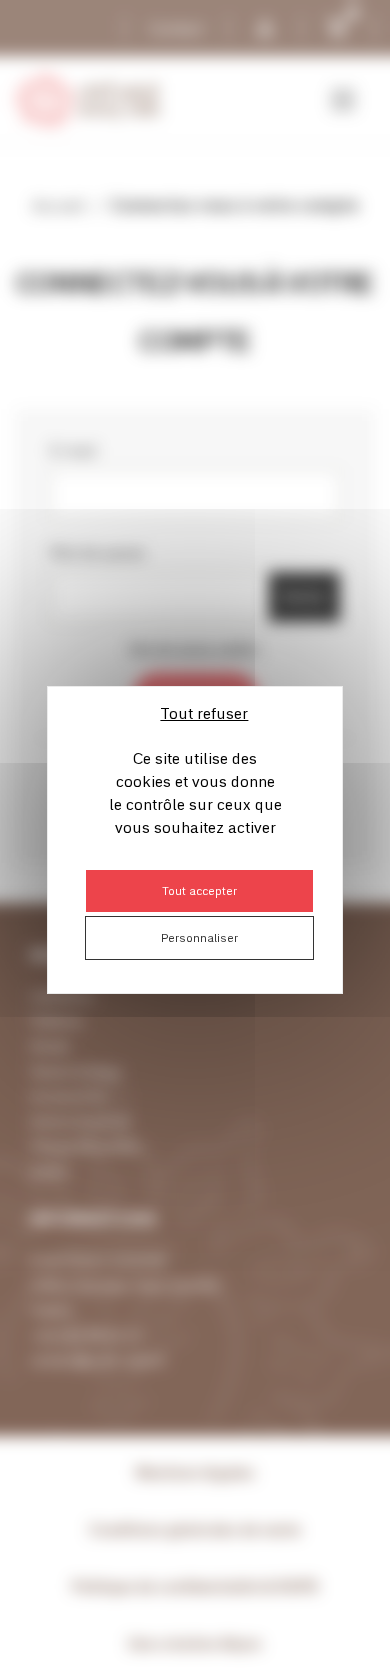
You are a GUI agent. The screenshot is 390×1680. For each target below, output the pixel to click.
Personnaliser (199, 937)
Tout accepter (199, 890)
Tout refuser (204, 713)
